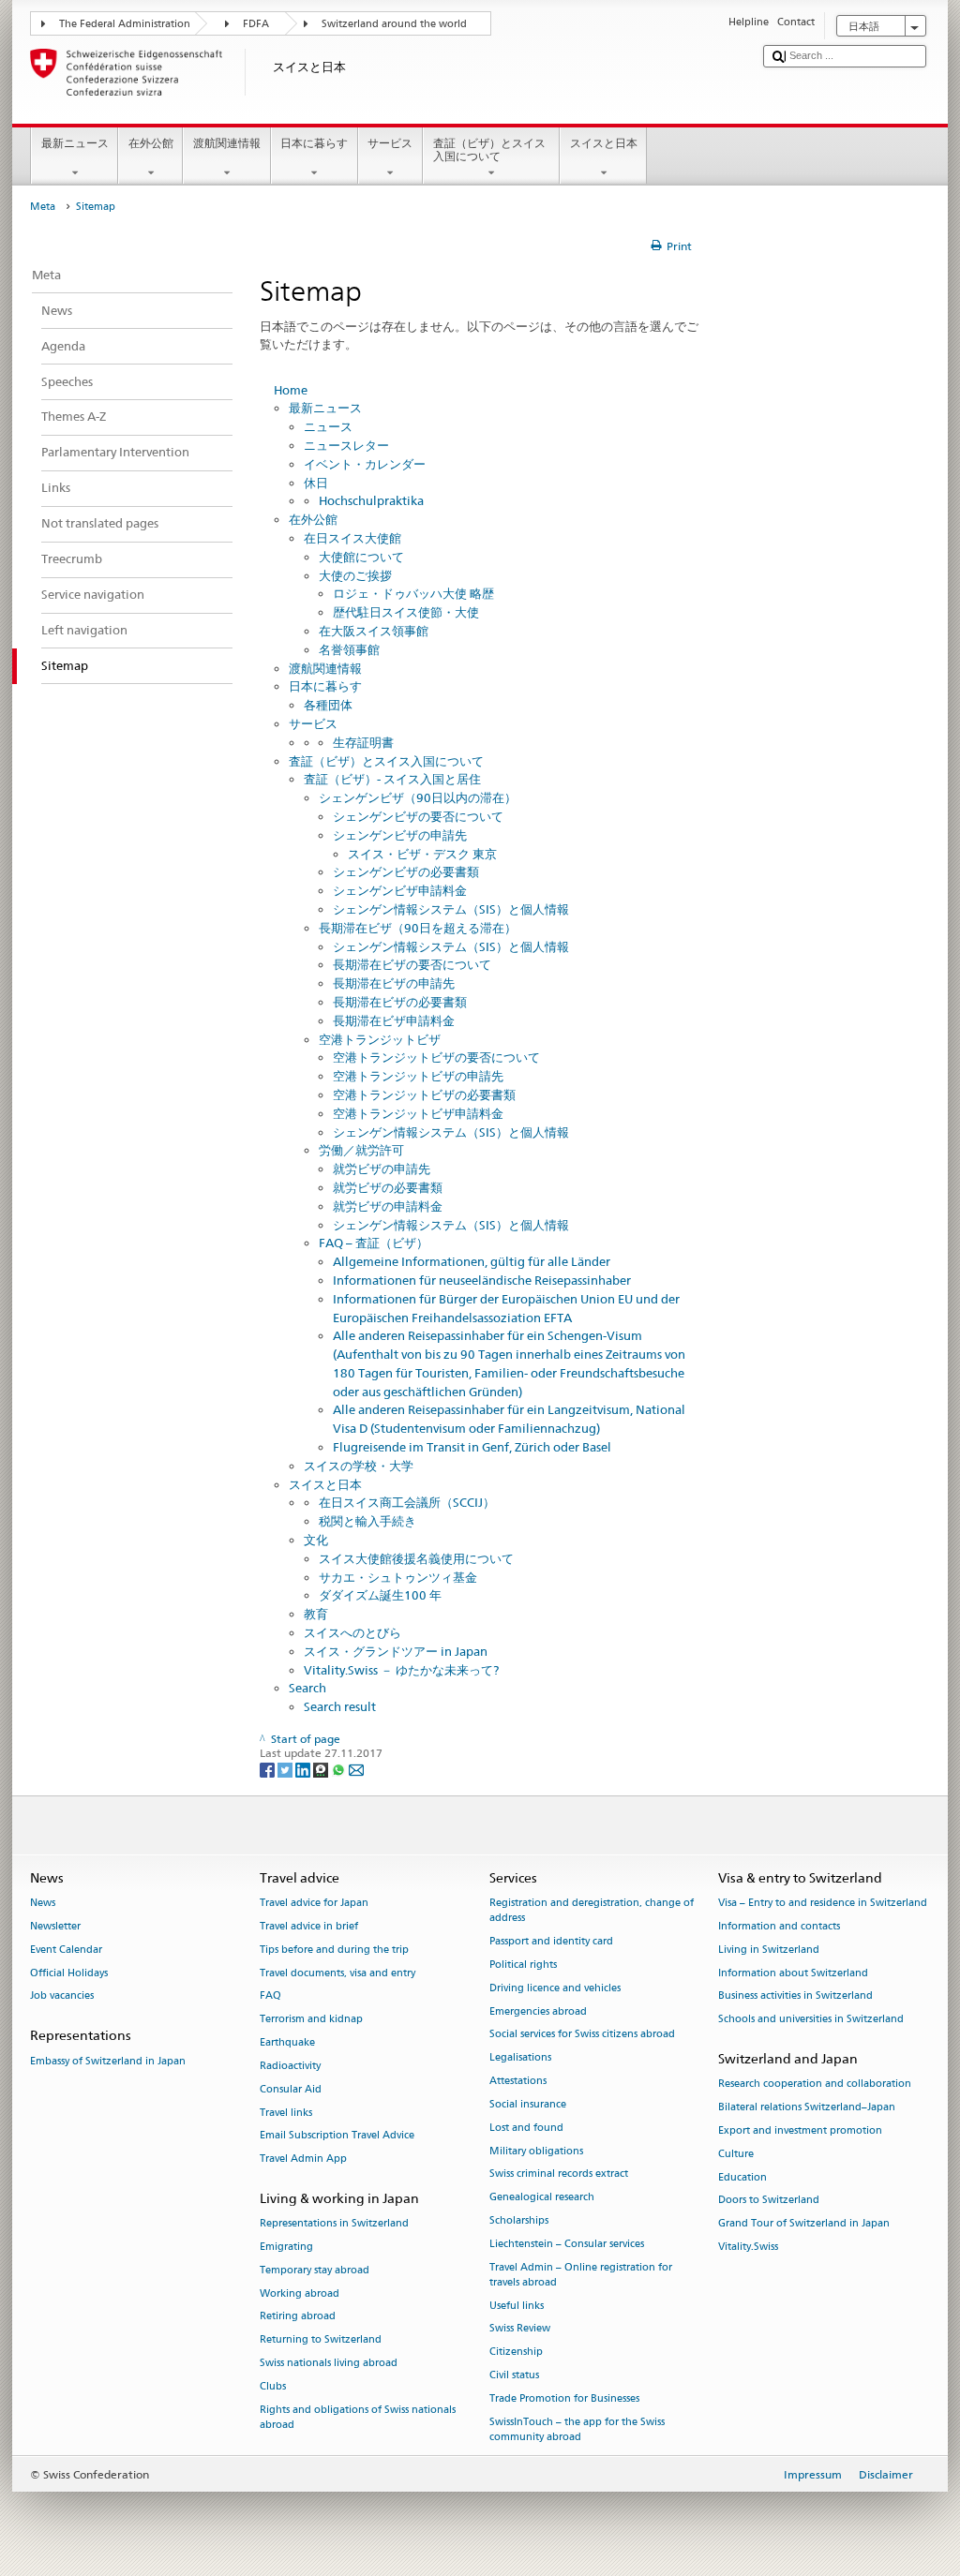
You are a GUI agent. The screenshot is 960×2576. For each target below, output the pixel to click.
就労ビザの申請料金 (388, 1206)
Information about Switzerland (793, 1973)
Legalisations (520, 2058)
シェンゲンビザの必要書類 (406, 871)
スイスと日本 (604, 143)
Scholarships (519, 2220)
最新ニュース (75, 143)
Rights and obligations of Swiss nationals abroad (358, 2417)
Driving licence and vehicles (555, 1988)
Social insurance (528, 2104)
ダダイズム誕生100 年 (380, 1595)
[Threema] (322, 1769)
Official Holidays (69, 1973)
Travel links (286, 2113)
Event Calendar (66, 1950)
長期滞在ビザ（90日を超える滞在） (418, 928)
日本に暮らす (314, 143)
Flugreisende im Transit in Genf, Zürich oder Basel (472, 1447)
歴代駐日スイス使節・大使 (406, 612)
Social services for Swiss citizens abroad (582, 2035)
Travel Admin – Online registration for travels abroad (581, 2275)
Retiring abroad (298, 2317)
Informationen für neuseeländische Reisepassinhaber (482, 1280)
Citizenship (516, 2353)
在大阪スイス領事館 (374, 631)
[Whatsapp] (340, 1769)
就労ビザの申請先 (382, 1169)
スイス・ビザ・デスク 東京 (422, 854)
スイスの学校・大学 (359, 1466)
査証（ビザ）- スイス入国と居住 (392, 779)
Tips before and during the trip (334, 1950)
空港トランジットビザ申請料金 (418, 1113)
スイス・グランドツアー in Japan (396, 1651)
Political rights (523, 1965)
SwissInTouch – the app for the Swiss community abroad (577, 2429)
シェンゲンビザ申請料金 (400, 890)
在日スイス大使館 (352, 538)
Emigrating (286, 2247)
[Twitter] (286, 1769)
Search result (340, 1706)
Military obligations (536, 2151)
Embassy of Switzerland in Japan (108, 2061)
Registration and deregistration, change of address (592, 1911)
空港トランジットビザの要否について (436, 1057)
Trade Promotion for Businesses (564, 2398)
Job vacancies (62, 1996)
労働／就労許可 (361, 1150)
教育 (316, 1614)
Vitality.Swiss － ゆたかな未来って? (401, 1670)
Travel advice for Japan (314, 1904)
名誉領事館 (349, 649)
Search (307, 1688)
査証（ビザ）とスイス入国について (489, 149)
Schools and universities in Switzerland (811, 2020)
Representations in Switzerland (334, 2224)
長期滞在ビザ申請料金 (394, 1020)
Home (291, 390)
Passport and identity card (551, 1942)
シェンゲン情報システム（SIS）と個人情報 (451, 909)
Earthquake (287, 2043)
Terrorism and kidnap (311, 2020)
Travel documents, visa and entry (337, 1973)
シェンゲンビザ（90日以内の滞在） (418, 797)
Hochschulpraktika (371, 500)
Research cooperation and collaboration (815, 2085)
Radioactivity (290, 2066)
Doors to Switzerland (769, 2201)
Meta (43, 207)
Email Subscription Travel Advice (337, 2136)
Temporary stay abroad (315, 2270)
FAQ (270, 1996)
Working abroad (300, 2293)
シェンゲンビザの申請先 (400, 835)
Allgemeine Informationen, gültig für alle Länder (472, 1261)
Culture (736, 2154)
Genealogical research (542, 2198)
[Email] (356, 1769)
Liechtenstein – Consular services (567, 2244)
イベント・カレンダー (365, 464)
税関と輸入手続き (367, 1521)
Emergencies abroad (538, 2011)
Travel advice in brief (309, 1926)
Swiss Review (520, 2329)
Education (742, 2177)
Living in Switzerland (769, 1950)
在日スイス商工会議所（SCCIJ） (407, 1502)
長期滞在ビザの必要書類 (400, 1002)
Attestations (518, 2082)
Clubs (273, 2386)
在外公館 (151, 143)
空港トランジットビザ (380, 1039)
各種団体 (328, 705)
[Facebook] (269, 1769)
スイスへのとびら (352, 1632)
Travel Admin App (303, 2159)
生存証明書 (363, 742)
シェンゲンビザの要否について (418, 816)
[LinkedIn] (304, 1769)
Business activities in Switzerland (795, 1996)
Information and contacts (779, 1926)
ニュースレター (346, 445)
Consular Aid (291, 2089)
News (43, 1904)
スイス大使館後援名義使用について (416, 1558)
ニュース (328, 426)
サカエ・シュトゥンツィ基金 (398, 1577)
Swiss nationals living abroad (329, 2363)
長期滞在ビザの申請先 (394, 983)
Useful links (517, 2306)
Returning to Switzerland (321, 2340)
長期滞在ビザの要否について (412, 964)
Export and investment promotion (800, 2130)
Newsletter (55, 1926)
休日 (316, 483)
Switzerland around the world (394, 24)
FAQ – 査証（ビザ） (374, 1243)
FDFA (256, 24)
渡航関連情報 (227, 143)
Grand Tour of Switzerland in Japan (804, 2224)
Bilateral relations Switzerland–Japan (807, 2108)
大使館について (361, 557)
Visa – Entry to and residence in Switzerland (823, 1904)
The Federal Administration (125, 24)
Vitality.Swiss (748, 2247)
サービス (390, 143)
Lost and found (526, 2128)
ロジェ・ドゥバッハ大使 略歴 (413, 593)
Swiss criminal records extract (559, 2174)
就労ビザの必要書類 (388, 1187)
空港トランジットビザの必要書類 (424, 1094)
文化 (316, 1540)
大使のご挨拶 (355, 575)
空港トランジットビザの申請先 (418, 1076)
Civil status (514, 2375)
